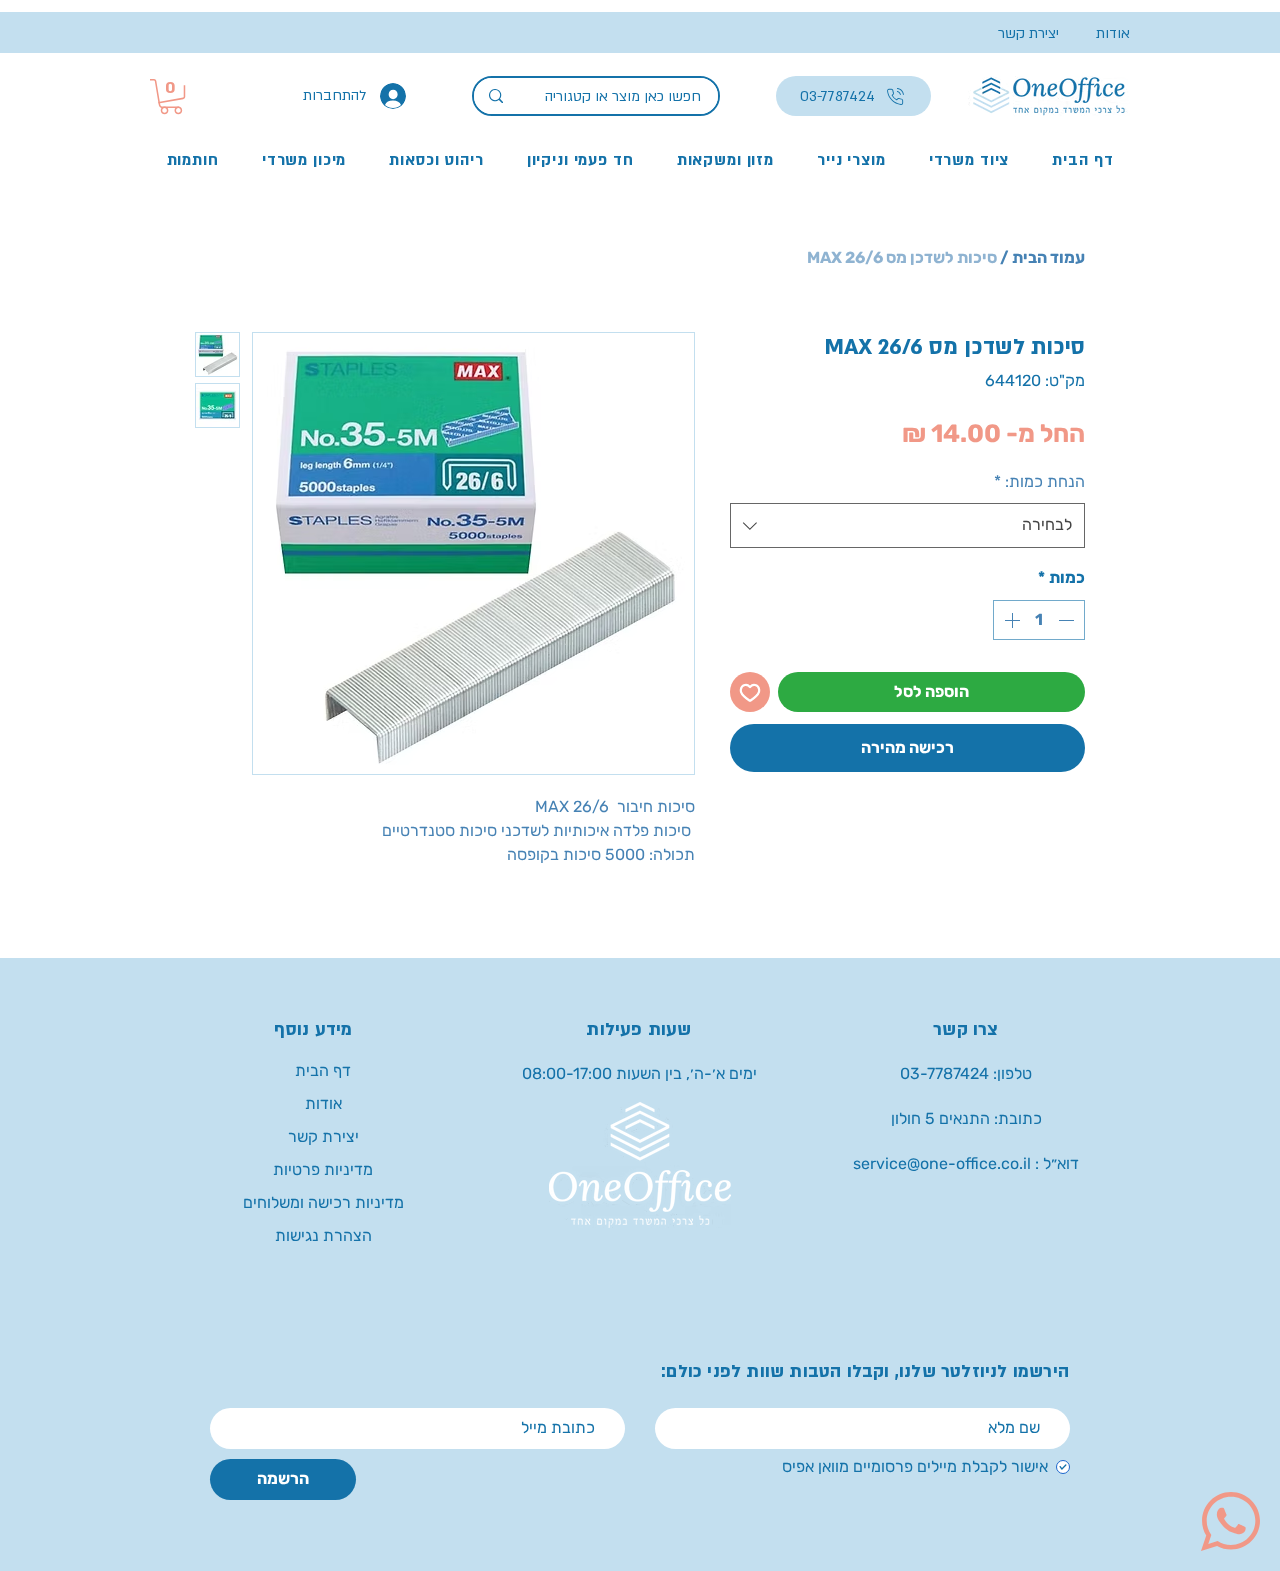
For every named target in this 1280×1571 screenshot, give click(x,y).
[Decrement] (1068, 620)
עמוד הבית (1048, 257)
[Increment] (1010, 620)
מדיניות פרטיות (323, 1169)
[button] (171, 96)
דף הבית (323, 1070)
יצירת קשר (323, 1136)
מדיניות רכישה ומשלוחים (323, 1202)
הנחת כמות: (1039, 481)
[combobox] (907, 525)
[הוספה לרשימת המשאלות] (750, 692)
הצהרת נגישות (323, 1235)
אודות (323, 1103)
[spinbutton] (1039, 620)
